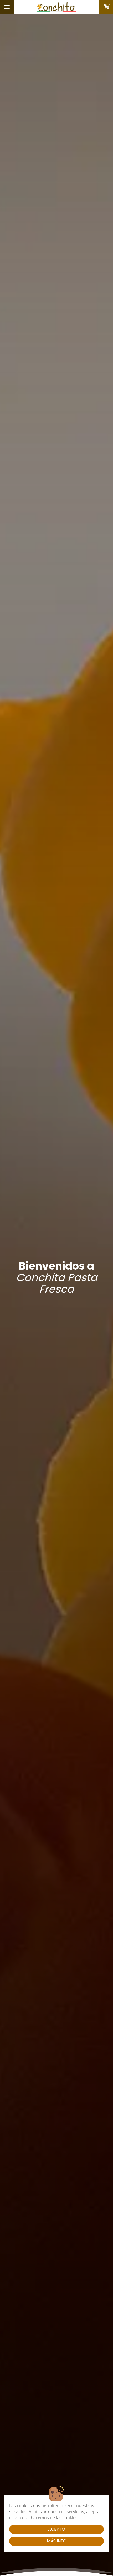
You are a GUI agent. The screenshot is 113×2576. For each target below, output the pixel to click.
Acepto (57, 2529)
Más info (57, 2541)
